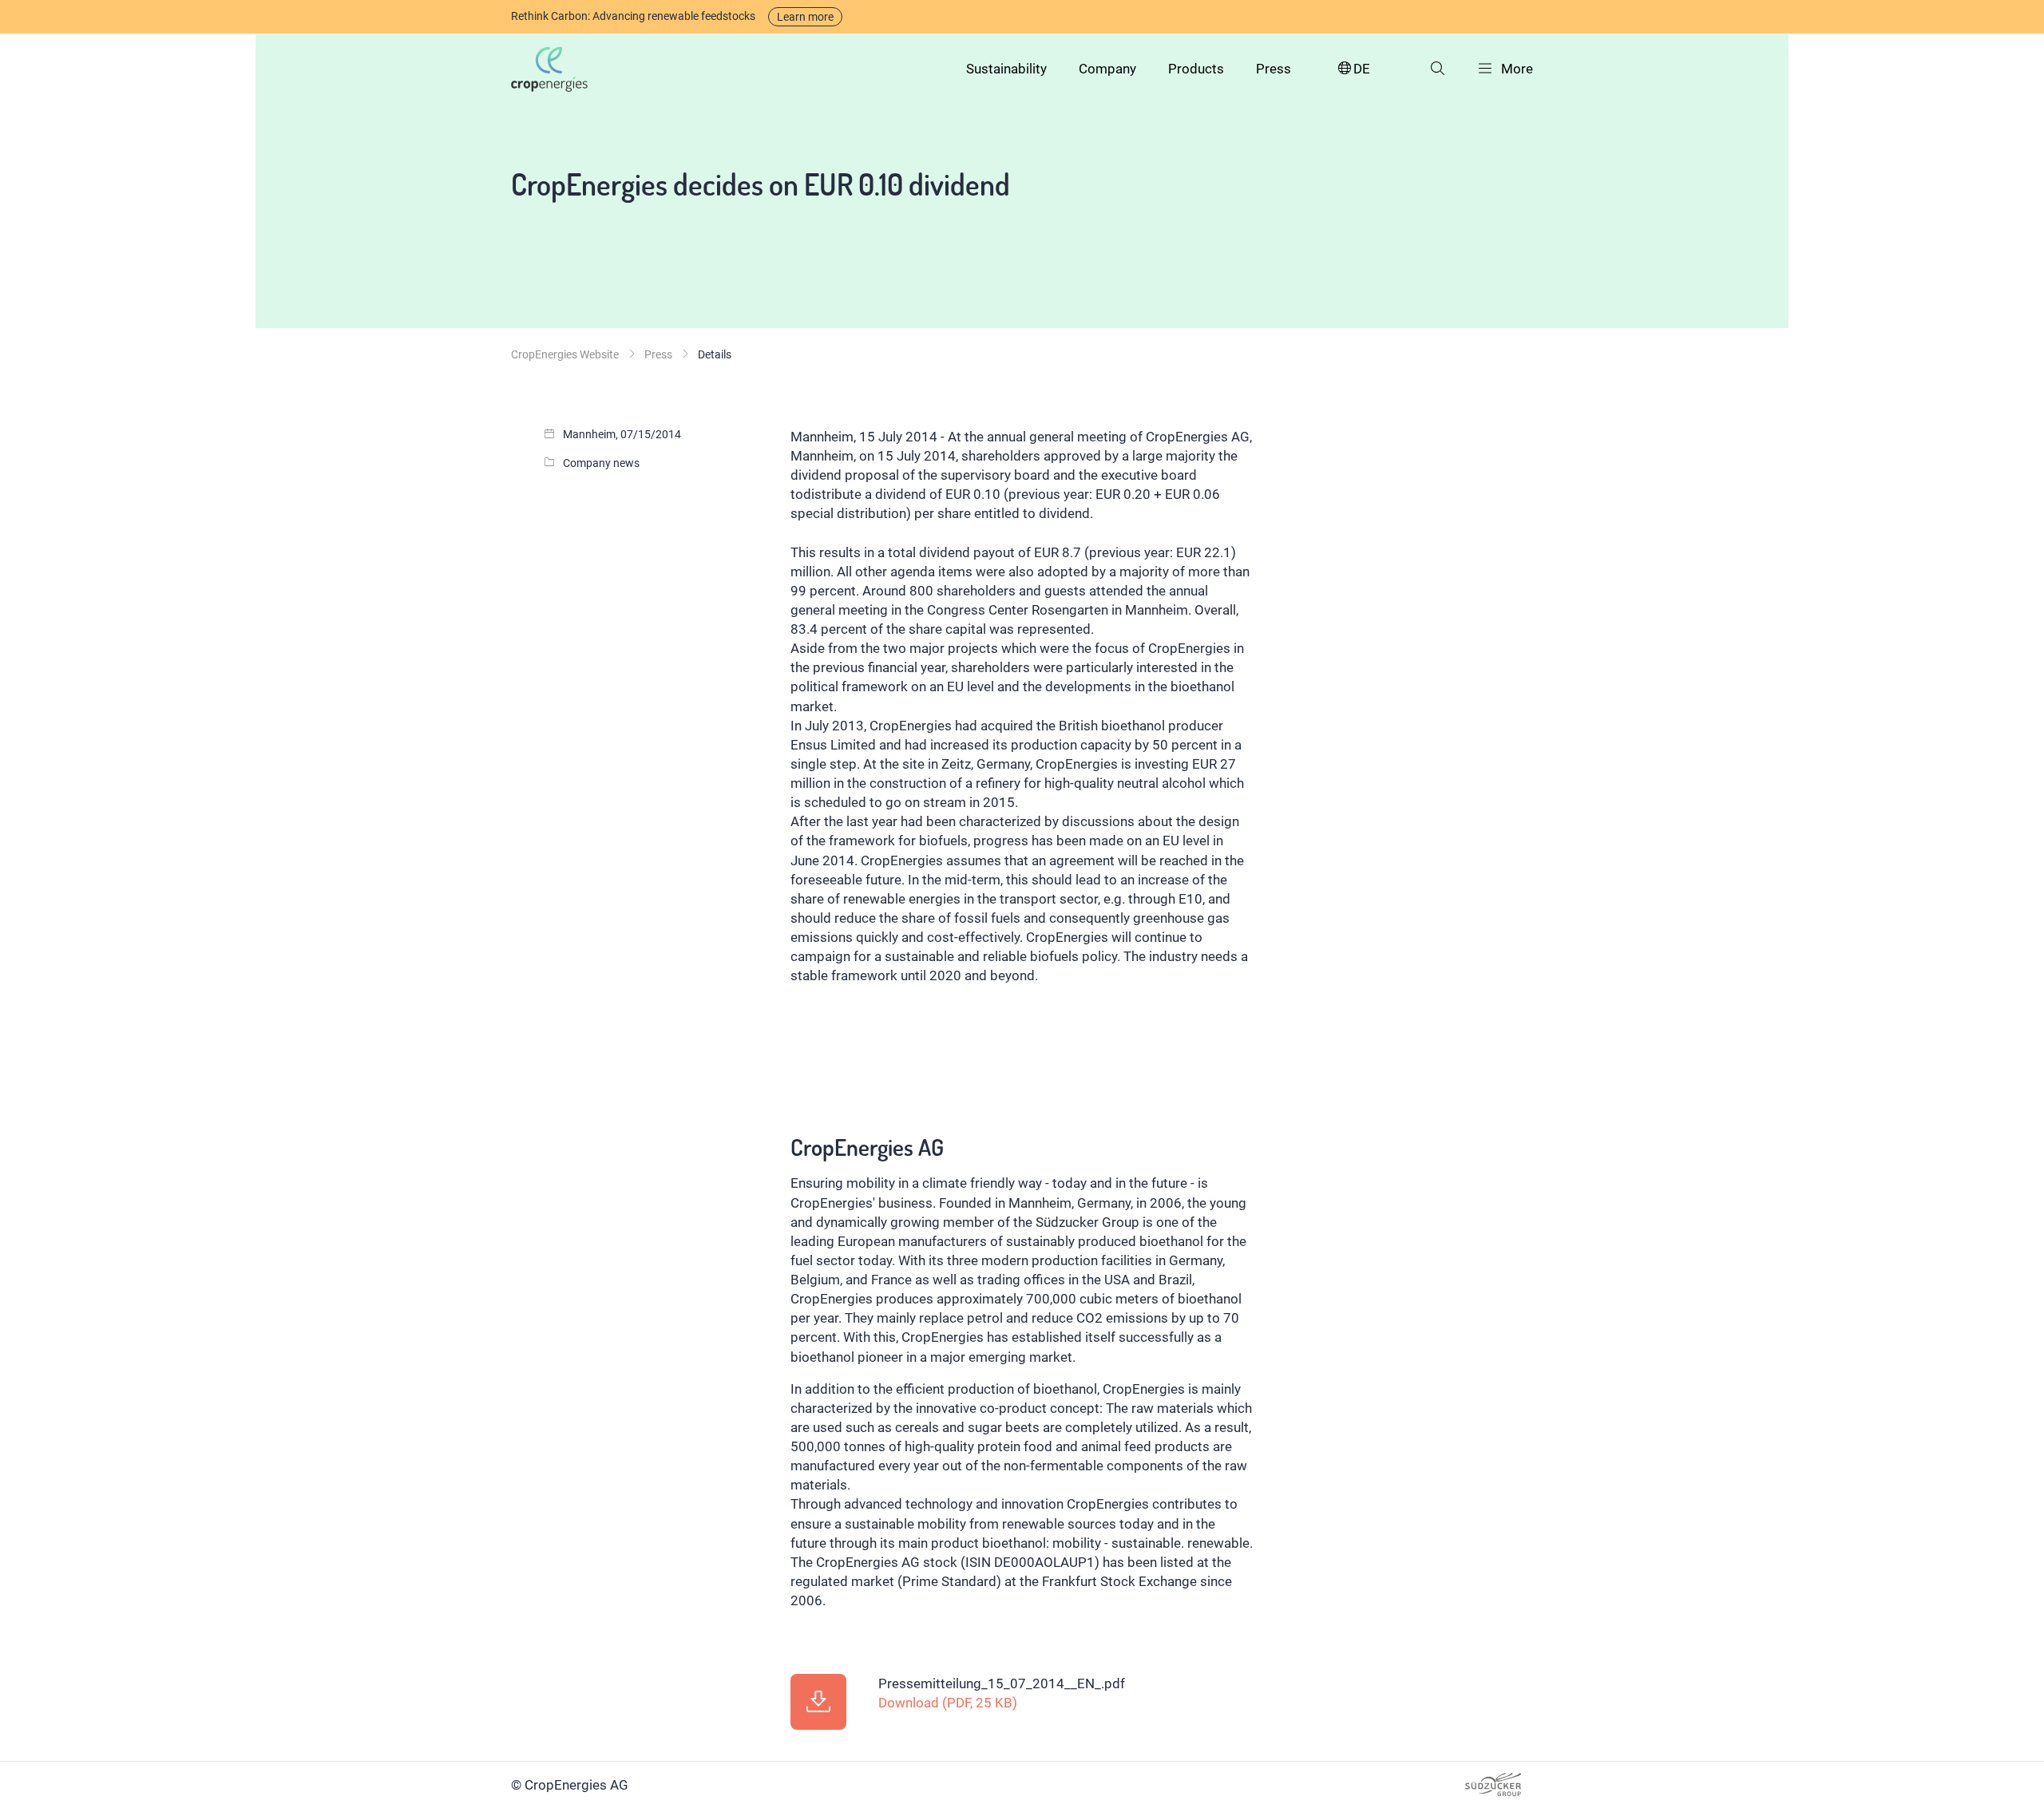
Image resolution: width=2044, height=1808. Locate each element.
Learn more (805, 17)
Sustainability (1006, 69)
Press (1274, 69)
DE (1362, 69)
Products (1196, 69)
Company (1107, 69)
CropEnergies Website (565, 354)
